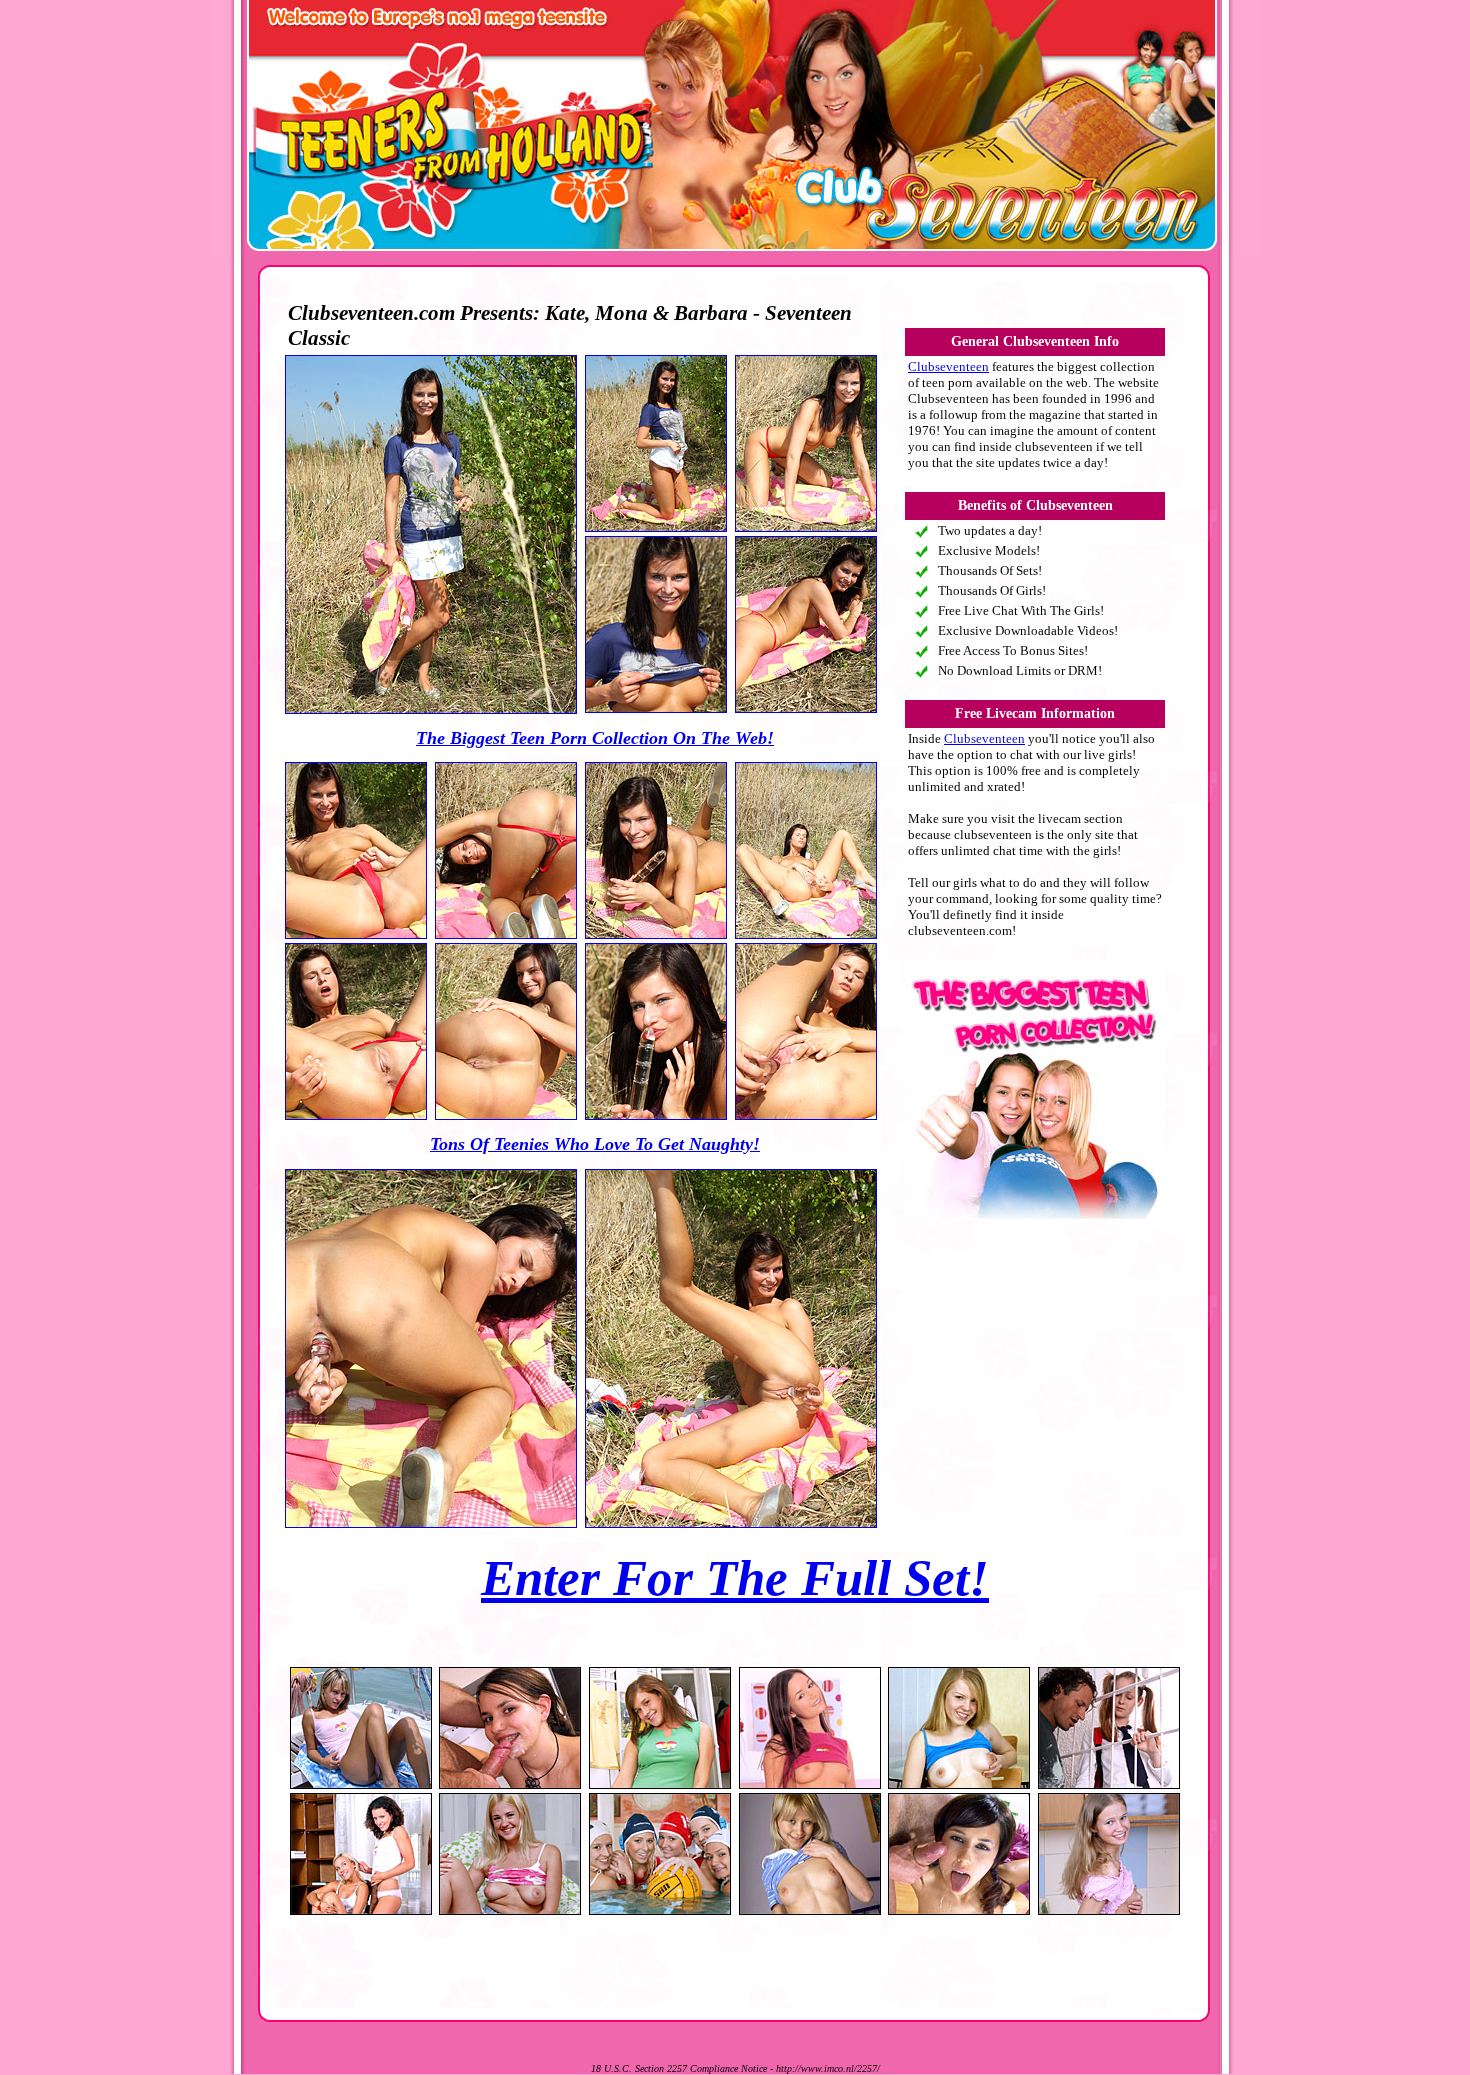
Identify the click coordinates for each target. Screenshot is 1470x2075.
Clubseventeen (948, 366)
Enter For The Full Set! (735, 1578)
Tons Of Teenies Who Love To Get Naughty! (595, 1144)
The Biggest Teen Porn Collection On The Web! (595, 738)
